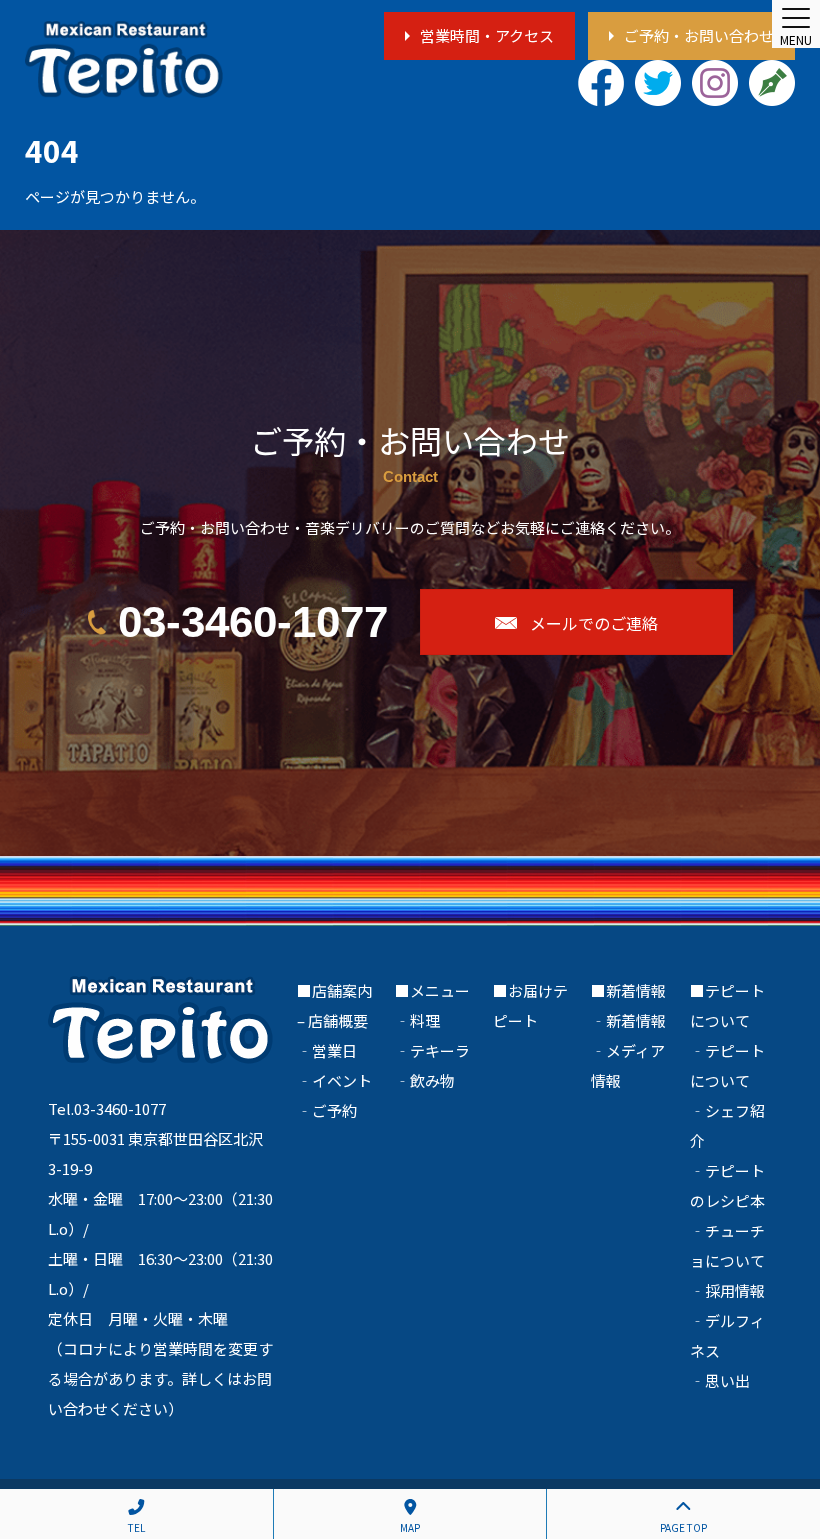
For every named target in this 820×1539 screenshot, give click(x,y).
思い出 (727, 1380)
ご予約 (334, 1110)
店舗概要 (338, 1020)
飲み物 (432, 1080)
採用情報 (735, 1290)
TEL (136, 1527)
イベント (342, 1080)
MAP (410, 1527)
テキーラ (440, 1050)
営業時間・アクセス (487, 35)
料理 (425, 1020)
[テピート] (124, 60)
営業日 (334, 1050)
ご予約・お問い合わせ (699, 35)
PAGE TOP (683, 1527)
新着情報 (636, 1020)
